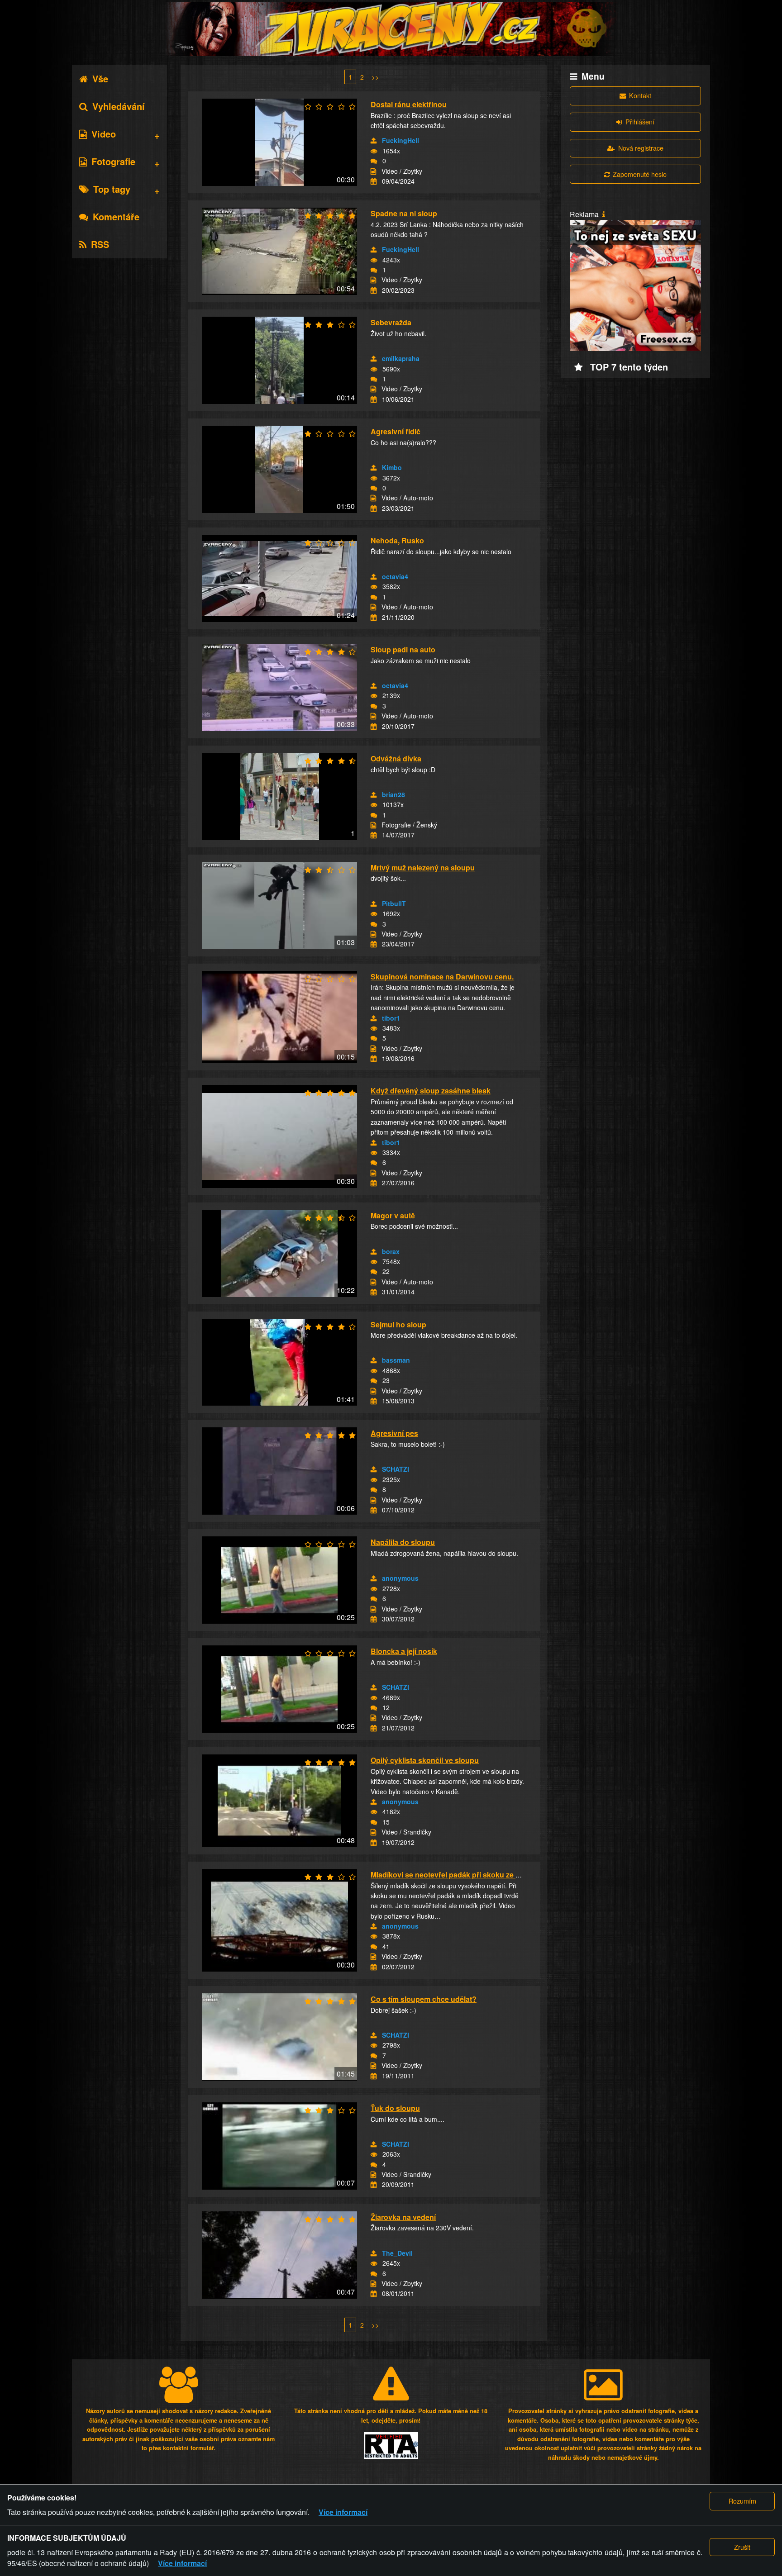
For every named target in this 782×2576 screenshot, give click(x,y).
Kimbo (392, 467)
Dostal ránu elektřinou (409, 104)
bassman (396, 1360)
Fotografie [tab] (113, 161)
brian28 (393, 794)
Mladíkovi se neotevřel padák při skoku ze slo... (451, 1875)
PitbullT (394, 903)
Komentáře (116, 216)
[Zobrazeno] (374, 151)
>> (375, 77)
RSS (100, 244)
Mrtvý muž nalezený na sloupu (423, 867)
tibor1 (391, 1018)
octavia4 (395, 576)
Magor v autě (393, 1215)
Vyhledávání (119, 106)
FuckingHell (401, 140)
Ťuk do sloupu (395, 2108)
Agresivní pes (394, 1433)
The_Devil (397, 2253)
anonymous (400, 1578)
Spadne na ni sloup (404, 213)
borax (391, 1251)
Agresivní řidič (396, 431)
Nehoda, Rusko (397, 540)
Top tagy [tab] (112, 189)
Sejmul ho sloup (398, 1324)
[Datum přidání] (374, 181)
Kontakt (640, 95)
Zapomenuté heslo (640, 174)
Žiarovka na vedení (403, 2217)
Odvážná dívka (396, 758)
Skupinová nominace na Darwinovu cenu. (442, 977)
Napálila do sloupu (403, 1542)
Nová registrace (641, 148)
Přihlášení (640, 121)
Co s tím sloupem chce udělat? (424, 1999)
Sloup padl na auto (403, 649)
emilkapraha (401, 358)
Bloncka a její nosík (404, 1651)
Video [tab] (104, 134)
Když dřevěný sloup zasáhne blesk (431, 1091)
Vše (100, 78)
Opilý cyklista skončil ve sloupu (425, 1760)
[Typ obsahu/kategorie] (373, 171)
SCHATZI (396, 1469)
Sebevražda (391, 322)
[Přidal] (374, 141)
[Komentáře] (374, 161)
